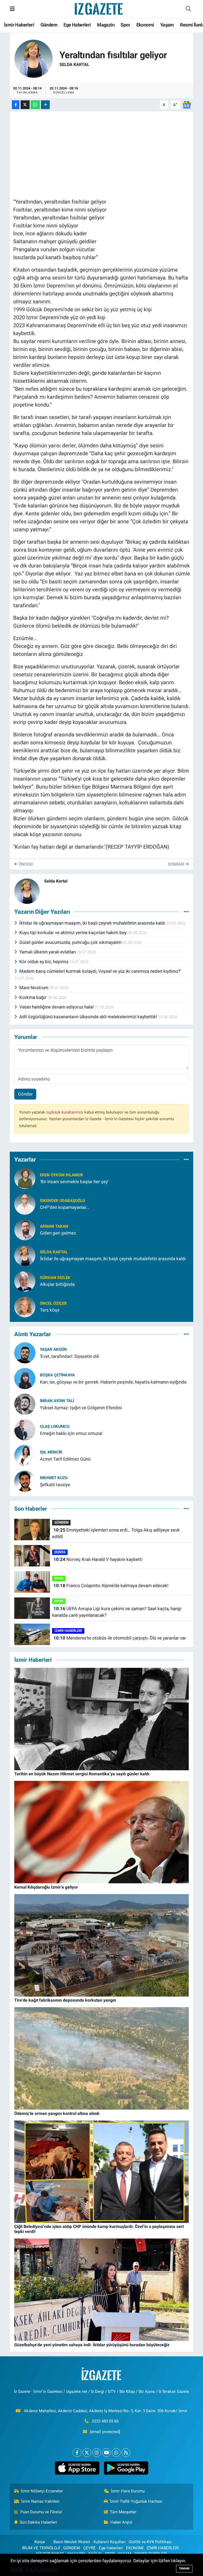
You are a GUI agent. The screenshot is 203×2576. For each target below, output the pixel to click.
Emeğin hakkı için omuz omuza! (71, 1433)
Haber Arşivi (121, 2522)
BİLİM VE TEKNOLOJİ (41, 2548)
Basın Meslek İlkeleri (72, 2542)
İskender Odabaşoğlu (63, 1201)
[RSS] (126, 2453)
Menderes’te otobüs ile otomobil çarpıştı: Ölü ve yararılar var (120, 1638)
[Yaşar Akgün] (25, 1352)
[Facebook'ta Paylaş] (16, 105)
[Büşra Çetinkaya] (25, 1378)
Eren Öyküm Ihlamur (61, 1175)
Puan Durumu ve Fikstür (41, 2512)
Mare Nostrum (34, 988)
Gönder (25, 1094)
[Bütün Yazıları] (186, 912)
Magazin (106, 25)
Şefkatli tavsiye (55, 1485)
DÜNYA (60, 1552)
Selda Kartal (74, 64)
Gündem (49, 25)
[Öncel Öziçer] (25, 1306)
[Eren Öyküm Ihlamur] (25, 1178)
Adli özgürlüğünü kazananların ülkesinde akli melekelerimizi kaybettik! (89, 1017)
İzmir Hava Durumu (128, 2491)
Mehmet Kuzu (54, 1478)
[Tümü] (186, 1160)
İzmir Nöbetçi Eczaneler (42, 2491)
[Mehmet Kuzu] (25, 1481)
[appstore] (77, 2468)
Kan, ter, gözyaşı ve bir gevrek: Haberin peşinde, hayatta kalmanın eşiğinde (113, 1382)
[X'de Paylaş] (25, 105)
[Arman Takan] (25, 1229)
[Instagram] (97, 2453)
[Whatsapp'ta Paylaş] (35, 105)
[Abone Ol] (187, 104)
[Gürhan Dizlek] (25, 1281)
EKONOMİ (135, 2548)
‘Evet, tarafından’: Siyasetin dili (70, 1356)
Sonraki (177, 864)
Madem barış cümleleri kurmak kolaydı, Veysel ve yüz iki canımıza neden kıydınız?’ (100, 971)
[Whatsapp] (116, 2453)
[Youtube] (106, 2453)
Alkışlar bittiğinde (57, 1284)
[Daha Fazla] (45, 105)
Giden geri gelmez (58, 1233)
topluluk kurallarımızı (65, 1112)
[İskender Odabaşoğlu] (25, 1204)
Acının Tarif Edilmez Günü (65, 1459)
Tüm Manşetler (123, 2512)
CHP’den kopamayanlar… (64, 1207)
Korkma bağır (33, 997)
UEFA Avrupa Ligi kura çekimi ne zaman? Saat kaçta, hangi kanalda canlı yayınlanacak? (117, 1612)
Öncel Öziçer (53, 1303)
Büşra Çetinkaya (57, 1375)
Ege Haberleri (77, 25)
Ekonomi (145, 25)
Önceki (25, 864)
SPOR (59, 1578)
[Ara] (188, 9)
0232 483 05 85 (105, 2421)
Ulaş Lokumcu (55, 1426)
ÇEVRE (89, 2548)
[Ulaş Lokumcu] (25, 1429)
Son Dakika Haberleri (38, 2522)
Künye (40, 2542)
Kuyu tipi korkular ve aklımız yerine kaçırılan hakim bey (73, 933)
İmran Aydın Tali (57, 1401)
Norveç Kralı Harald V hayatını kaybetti (98, 1559)
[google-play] (126, 2468)
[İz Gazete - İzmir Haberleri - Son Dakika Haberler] (99, 8)
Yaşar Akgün (53, 1349)
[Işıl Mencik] (25, 1455)
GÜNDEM (61, 1522)
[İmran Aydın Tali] (25, 1404)
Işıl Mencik (51, 1452)
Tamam (184, 2568)
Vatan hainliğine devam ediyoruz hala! (57, 1007)
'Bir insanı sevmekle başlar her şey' (74, 1182)
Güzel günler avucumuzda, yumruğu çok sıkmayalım (71, 942)
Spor (125, 25)
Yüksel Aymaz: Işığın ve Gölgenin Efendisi (81, 1408)
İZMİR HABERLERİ (68, 1631)
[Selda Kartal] (34, 58)
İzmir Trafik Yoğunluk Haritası (136, 2501)
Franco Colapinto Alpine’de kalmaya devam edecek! (111, 1586)
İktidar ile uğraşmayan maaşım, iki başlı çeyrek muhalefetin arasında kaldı (93, 923)
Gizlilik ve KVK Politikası (150, 2542)
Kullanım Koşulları (110, 2542)
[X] (87, 2453)
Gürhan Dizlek (55, 1278)
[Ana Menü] (12, 9)
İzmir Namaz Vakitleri (40, 2501)
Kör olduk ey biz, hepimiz (44, 962)
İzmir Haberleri (19, 25)
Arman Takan (54, 1226)
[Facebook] (77, 2453)
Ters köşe (50, 1310)
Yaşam (167, 25)
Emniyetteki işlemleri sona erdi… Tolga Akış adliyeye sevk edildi (116, 1533)
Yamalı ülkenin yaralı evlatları (48, 952)
